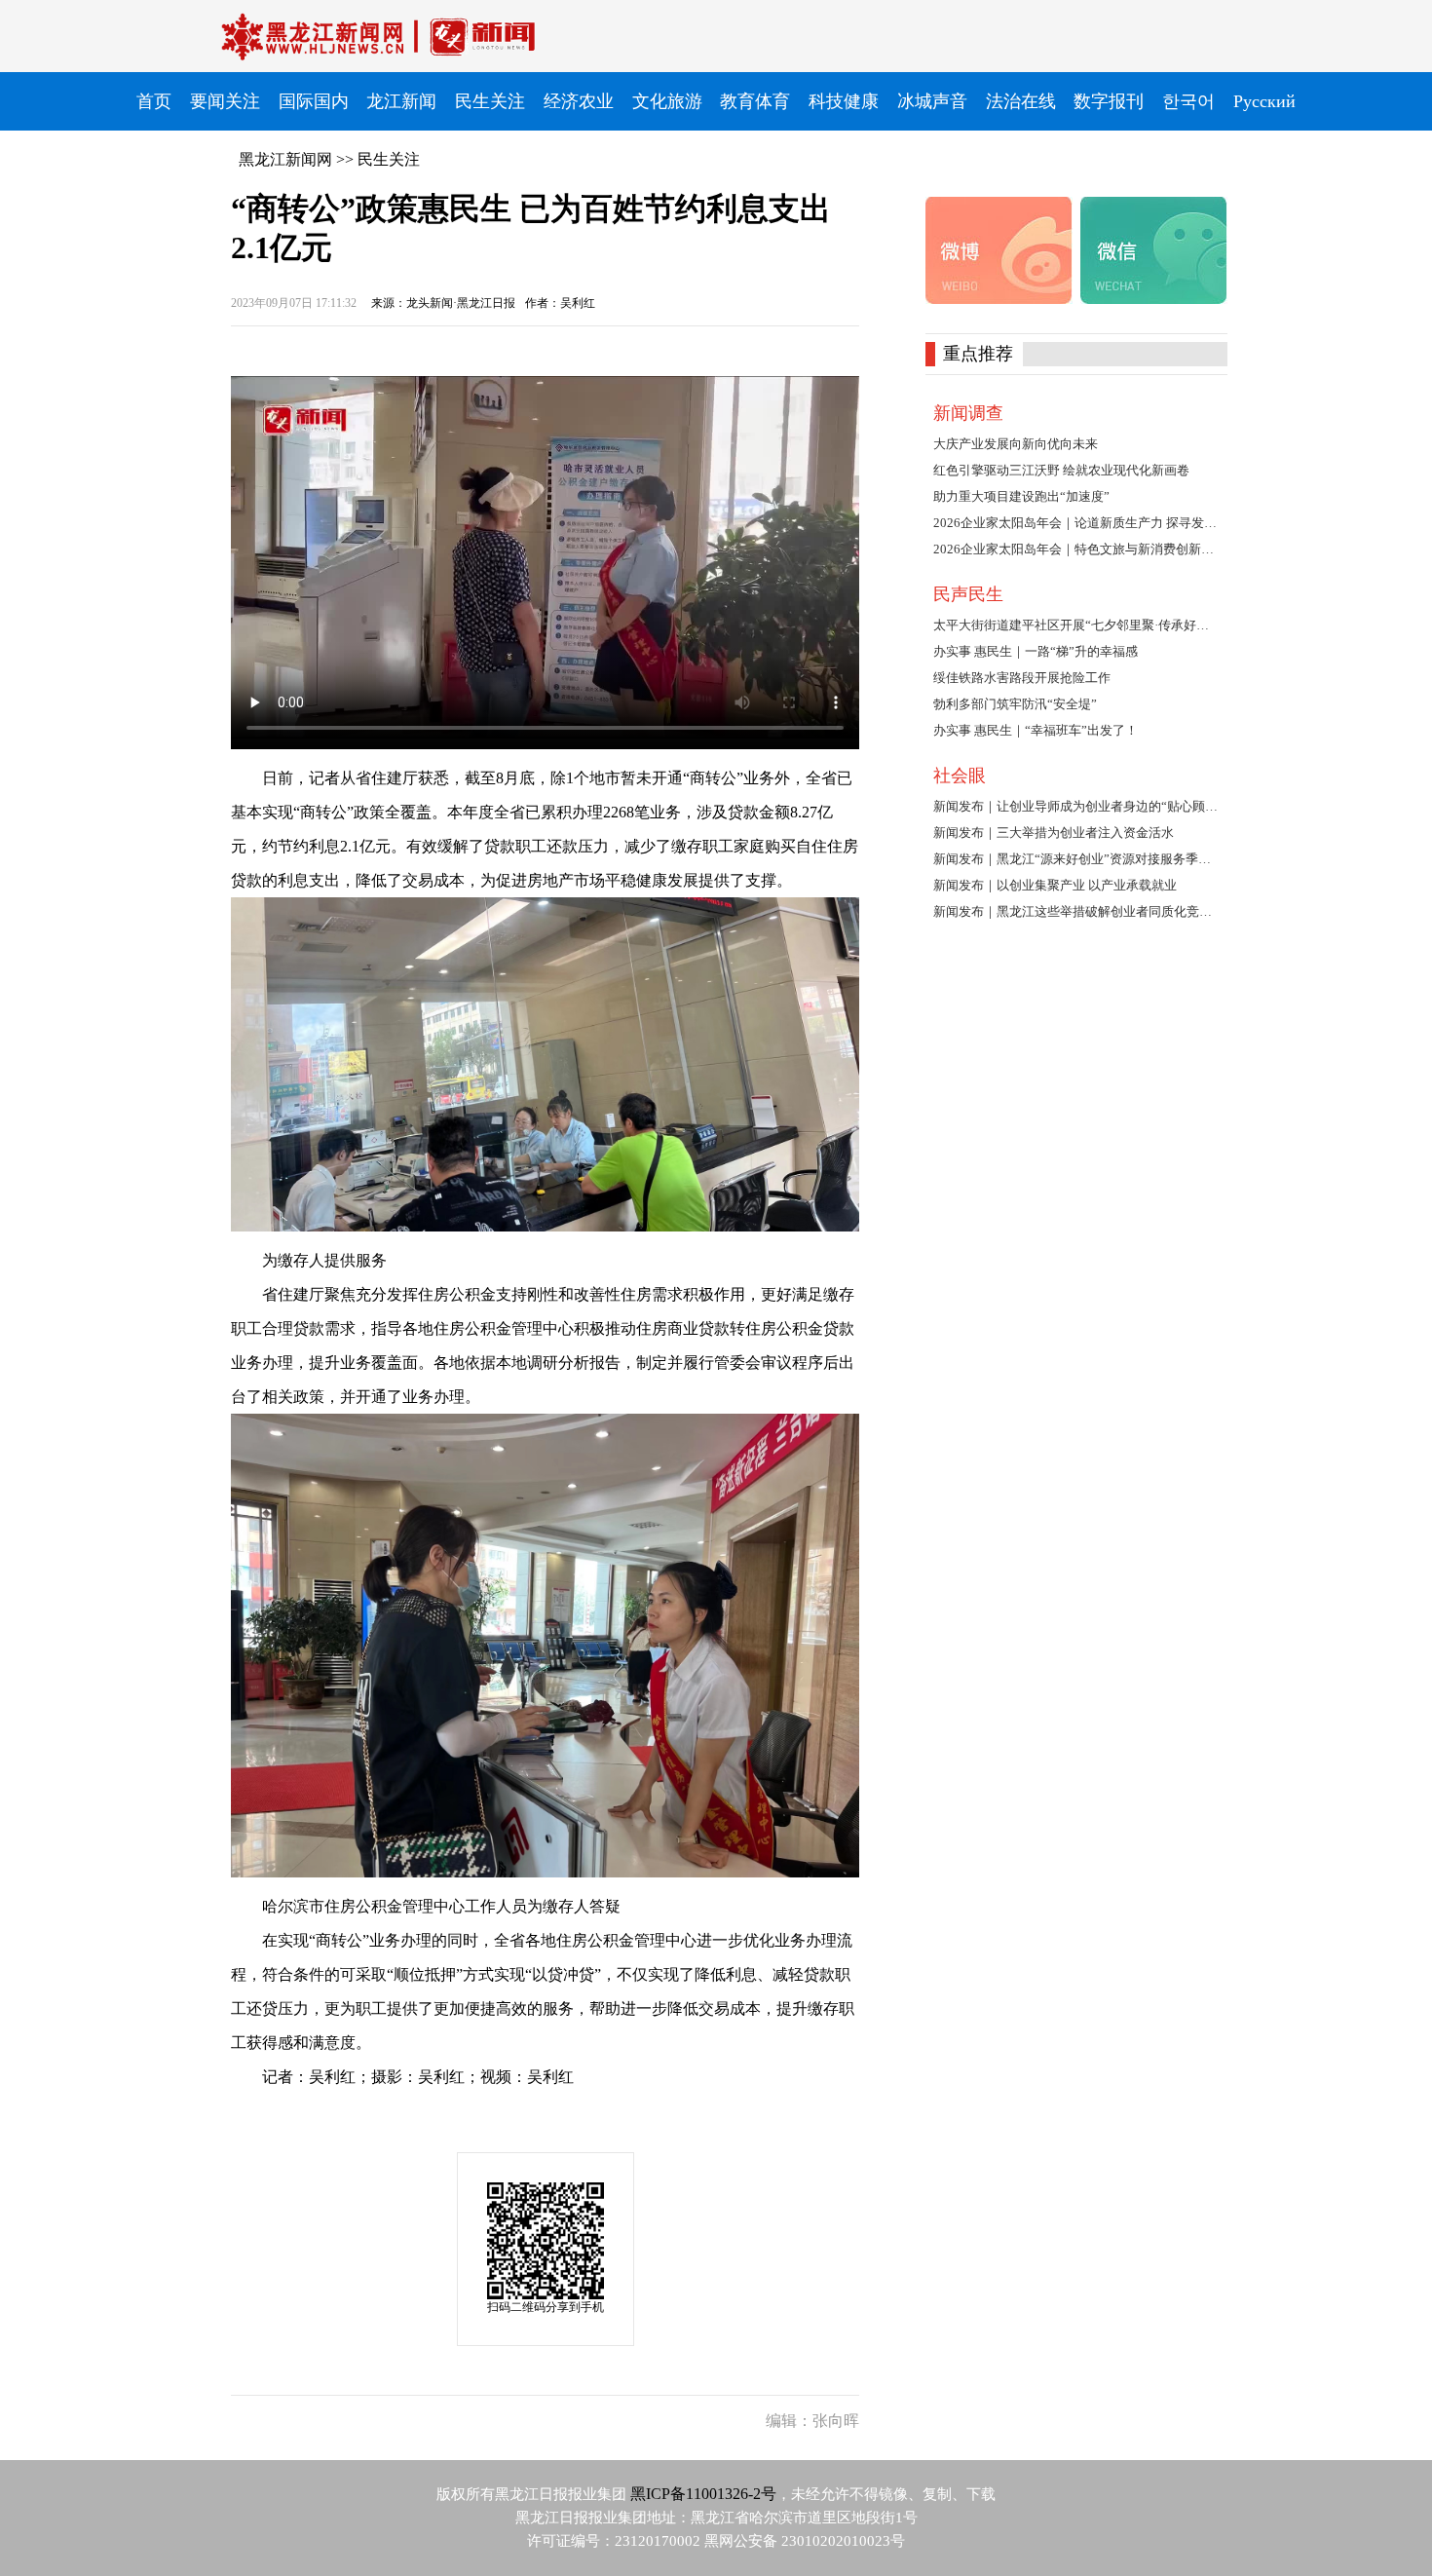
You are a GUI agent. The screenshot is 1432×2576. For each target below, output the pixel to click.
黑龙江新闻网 (285, 159)
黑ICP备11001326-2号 (703, 2494)
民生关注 (389, 159)
